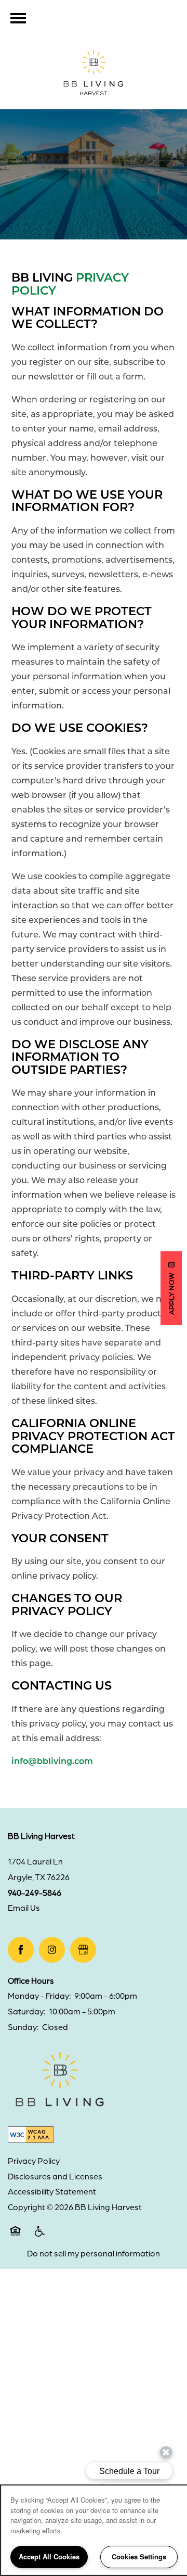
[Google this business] (83, 1950)
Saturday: (26, 2011)
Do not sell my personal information (94, 2253)
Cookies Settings (139, 2556)
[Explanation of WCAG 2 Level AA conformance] (31, 2135)
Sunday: (23, 2027)
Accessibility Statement (52, 2191)
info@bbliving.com (52, 1761)
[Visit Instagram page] (52, 1950)
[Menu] (18, 18)
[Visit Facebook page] (21, 1950)
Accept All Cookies (49, 2556)
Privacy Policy (34, 2161)
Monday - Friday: (39, 1996)
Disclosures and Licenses (55, 2176)
